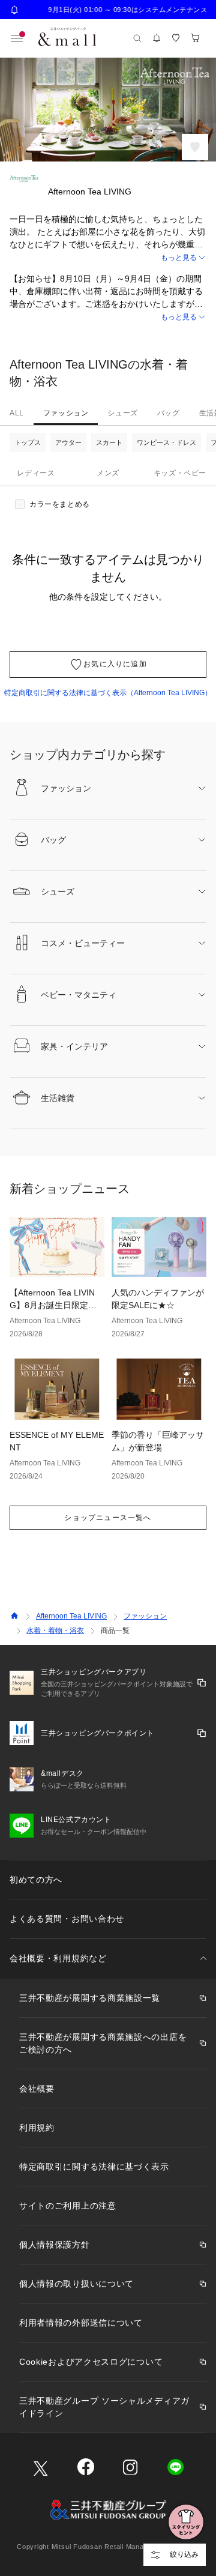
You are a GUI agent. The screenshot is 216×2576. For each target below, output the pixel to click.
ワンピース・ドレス (166, 442)
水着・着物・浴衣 (55, 1630)
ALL (17, 413)
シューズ (122, 413)
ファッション (66, 413)
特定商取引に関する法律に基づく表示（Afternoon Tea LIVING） (108, 693)
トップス (28, 442)
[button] (108, 258)
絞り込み (184, 2554)
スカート (109, 442)
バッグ (169, 413)
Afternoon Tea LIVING (71, 1616)
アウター (68, 442)
